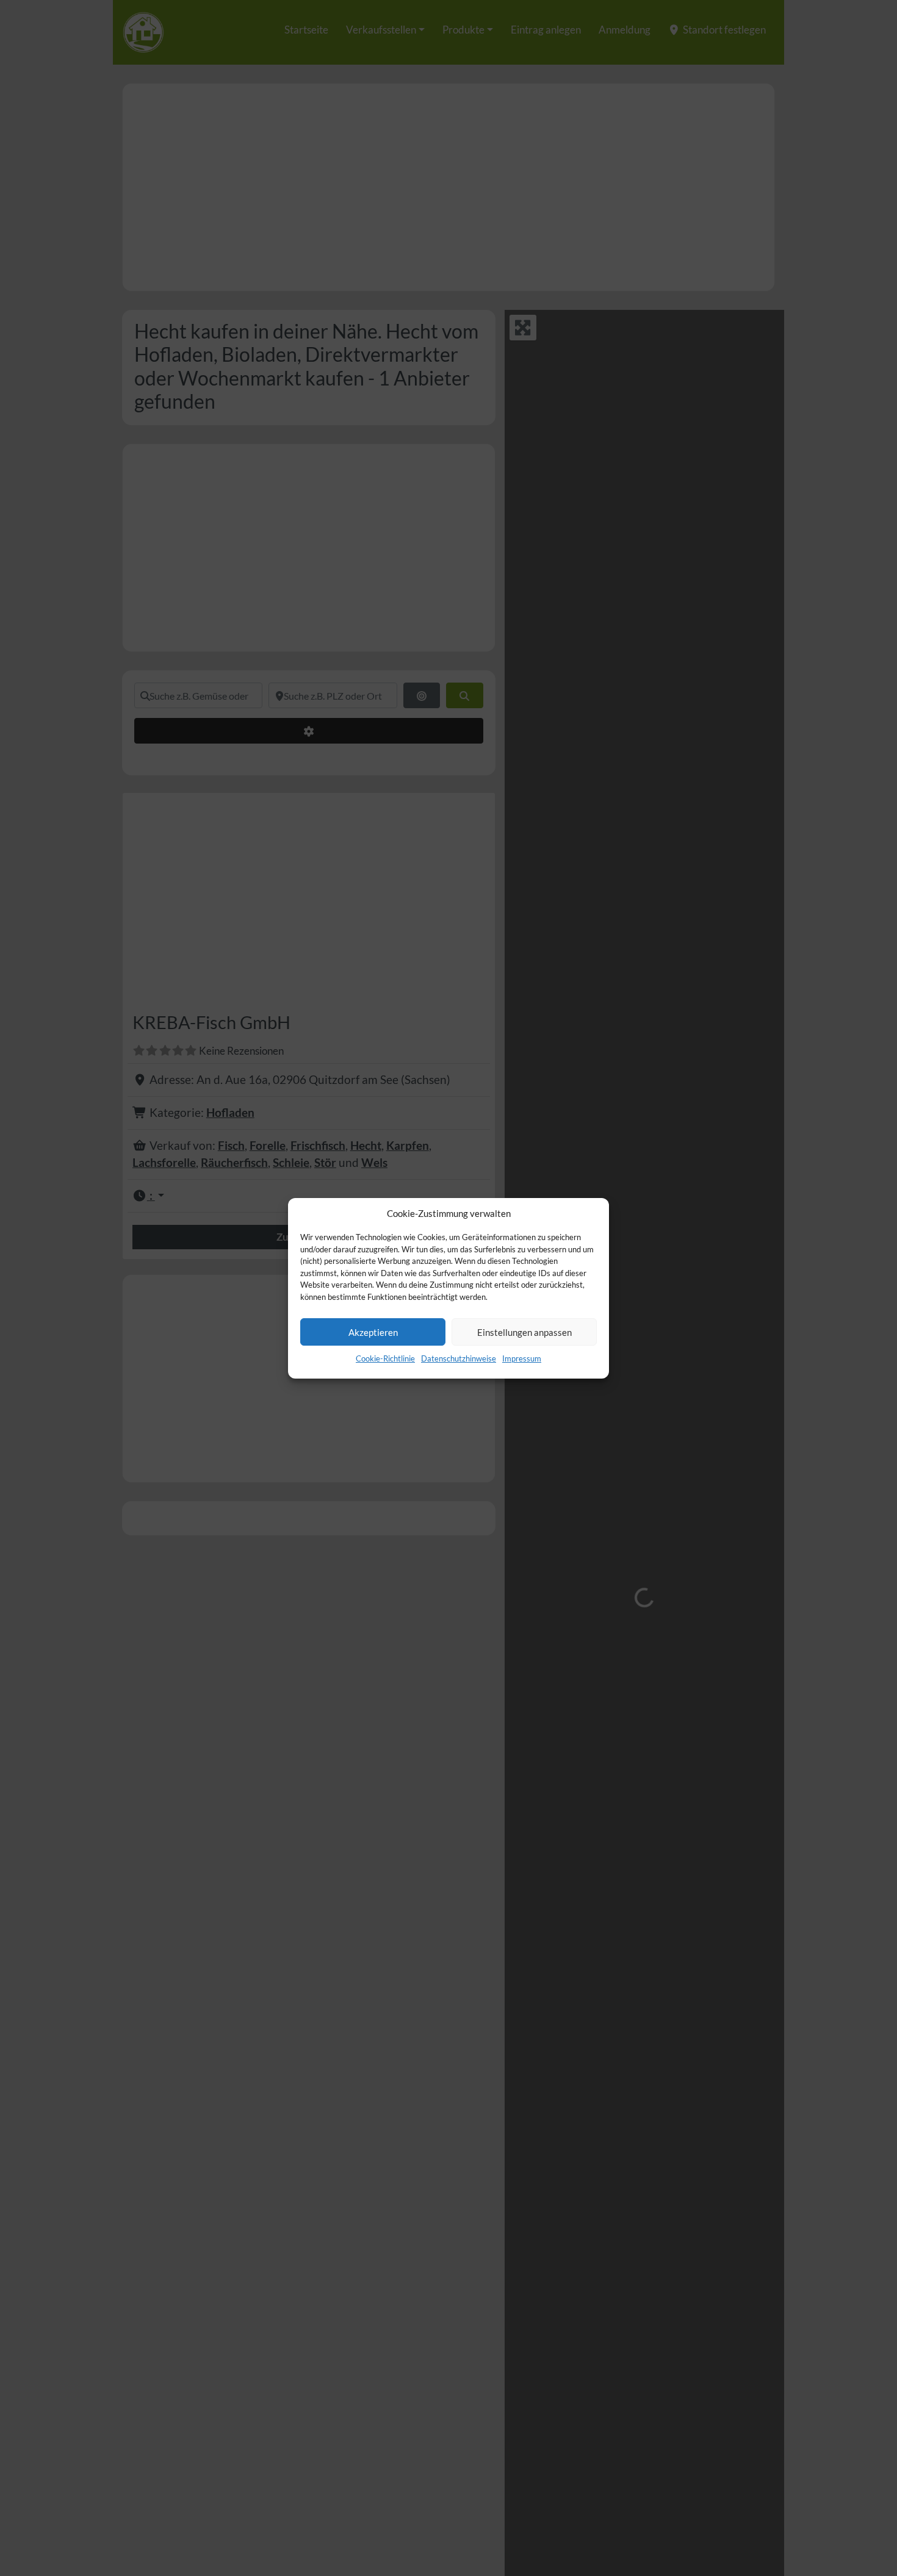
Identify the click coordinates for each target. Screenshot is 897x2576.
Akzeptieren (373, 1332)
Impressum (522, 1358)
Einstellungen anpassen (524, 1332)
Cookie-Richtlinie (385, 1358)
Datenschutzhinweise (459, 1358)
